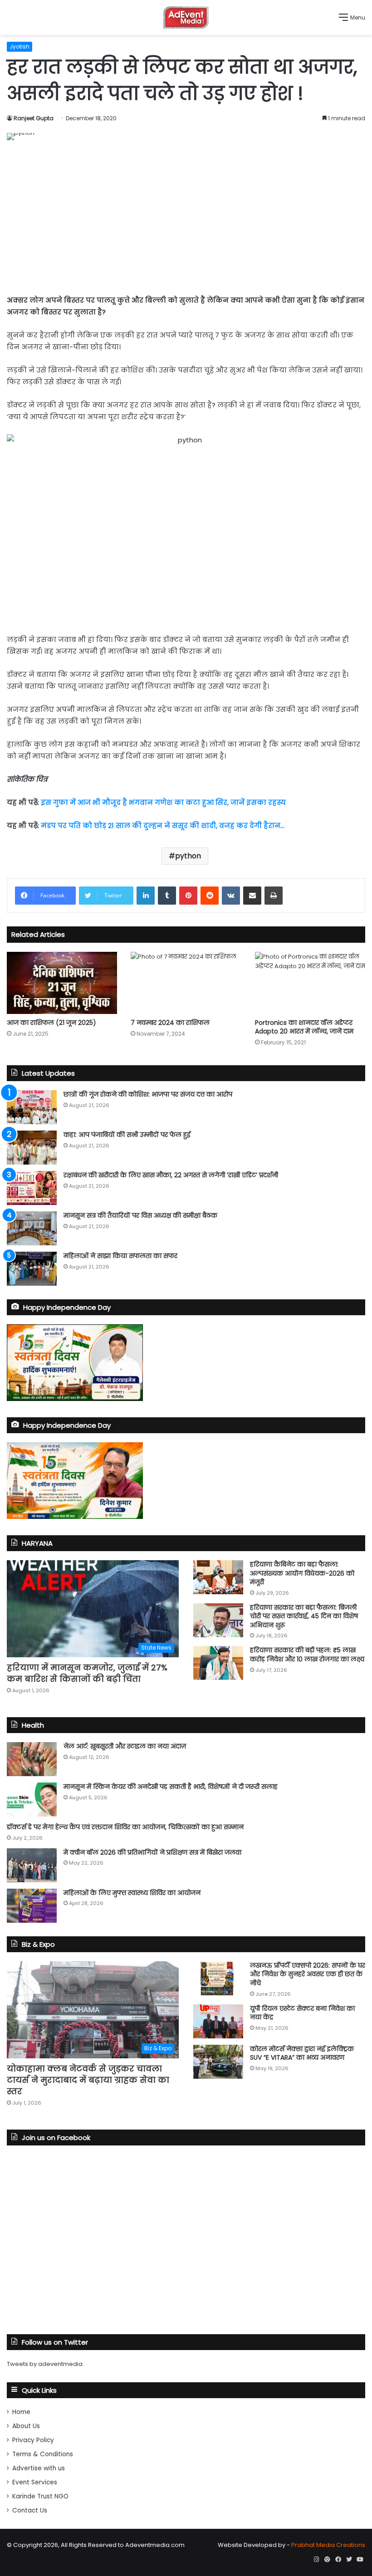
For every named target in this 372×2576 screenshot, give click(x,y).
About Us (26, 2426)
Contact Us (30, 2510)
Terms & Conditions (43, 2454)
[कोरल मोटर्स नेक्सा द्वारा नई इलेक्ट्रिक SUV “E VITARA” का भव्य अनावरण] (218, 2062)
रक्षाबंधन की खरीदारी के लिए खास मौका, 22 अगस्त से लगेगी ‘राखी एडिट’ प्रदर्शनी (171, 1175)
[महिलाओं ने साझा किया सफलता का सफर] (32, 1269)
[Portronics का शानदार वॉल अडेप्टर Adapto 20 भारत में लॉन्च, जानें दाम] (310, 983)
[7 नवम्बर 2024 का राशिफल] (186, 983)
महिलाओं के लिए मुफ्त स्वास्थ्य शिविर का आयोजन (132, 1893)
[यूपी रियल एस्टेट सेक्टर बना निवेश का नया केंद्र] (218, 2021)
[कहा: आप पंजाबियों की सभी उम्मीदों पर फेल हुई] (32, 1148)
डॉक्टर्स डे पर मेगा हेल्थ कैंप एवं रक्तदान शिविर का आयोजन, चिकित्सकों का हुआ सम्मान (125, 1827)
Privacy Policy (33, 2440)
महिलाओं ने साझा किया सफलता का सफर (120, 1256)
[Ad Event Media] (186, 17)
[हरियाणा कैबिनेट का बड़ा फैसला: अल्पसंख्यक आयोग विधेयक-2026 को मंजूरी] (218, 1577)
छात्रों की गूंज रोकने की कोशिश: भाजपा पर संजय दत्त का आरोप (148, 1094)
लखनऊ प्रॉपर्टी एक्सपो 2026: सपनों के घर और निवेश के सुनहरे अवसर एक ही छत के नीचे (308, 1974)
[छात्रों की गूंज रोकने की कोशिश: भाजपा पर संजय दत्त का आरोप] (32, 1107)
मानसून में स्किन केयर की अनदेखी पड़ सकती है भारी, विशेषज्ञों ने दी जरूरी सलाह (171, 1787)
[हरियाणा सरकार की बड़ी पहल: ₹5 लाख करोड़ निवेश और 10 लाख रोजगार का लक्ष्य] (218, 1663)
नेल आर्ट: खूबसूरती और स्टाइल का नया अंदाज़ (125, 1746)
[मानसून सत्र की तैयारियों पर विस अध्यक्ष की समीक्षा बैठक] (32, 1228)
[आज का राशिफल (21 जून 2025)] (62, 983)
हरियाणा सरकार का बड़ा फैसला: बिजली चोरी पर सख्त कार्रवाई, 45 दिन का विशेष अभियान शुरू (304, 1616)
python (188, 856)
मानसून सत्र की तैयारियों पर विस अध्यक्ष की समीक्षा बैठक (140, 1215)
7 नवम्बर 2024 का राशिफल (170, 1023)
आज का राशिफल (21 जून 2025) (51, 1023)
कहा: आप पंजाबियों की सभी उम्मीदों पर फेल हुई (127, 1135)
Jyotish (20, 47)
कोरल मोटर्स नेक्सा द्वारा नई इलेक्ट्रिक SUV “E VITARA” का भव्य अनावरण (302, 2053)
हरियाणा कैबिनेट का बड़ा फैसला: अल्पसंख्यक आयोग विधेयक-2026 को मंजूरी (302, 1573)
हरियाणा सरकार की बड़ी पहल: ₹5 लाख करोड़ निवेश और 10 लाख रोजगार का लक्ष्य (307, 1655)
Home (21, 2412)
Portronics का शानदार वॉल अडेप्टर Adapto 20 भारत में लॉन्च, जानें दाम (304, 1027)
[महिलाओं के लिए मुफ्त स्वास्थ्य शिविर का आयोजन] (32, 1906)
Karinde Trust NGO (40, 2496)
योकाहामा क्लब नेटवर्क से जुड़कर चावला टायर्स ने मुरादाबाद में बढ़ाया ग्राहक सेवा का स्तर (88, 2080)
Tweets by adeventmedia (45, 2364)
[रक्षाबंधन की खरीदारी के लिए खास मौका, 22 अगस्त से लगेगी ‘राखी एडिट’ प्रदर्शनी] (32, 1188)
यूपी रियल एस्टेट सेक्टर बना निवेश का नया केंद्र (302, 2013)
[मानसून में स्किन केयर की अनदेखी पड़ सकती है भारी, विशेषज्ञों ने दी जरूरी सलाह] (32, 1800)
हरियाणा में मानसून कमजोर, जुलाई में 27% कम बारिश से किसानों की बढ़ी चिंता (87, 1673)
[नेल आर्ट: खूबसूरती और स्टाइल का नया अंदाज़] (32, 1759)
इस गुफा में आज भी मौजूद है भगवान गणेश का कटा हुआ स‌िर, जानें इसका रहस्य (163, 802)
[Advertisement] (186, 217)
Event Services (35, 2482)
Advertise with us (39, 2468)
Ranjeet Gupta (34, 118)
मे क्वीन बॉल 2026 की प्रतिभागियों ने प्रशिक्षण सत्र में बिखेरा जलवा (152, 1852)
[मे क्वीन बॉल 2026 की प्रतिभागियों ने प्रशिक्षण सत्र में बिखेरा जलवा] (32, 1865)
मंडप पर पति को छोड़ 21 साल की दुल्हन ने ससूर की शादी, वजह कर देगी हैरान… (163, 825)
